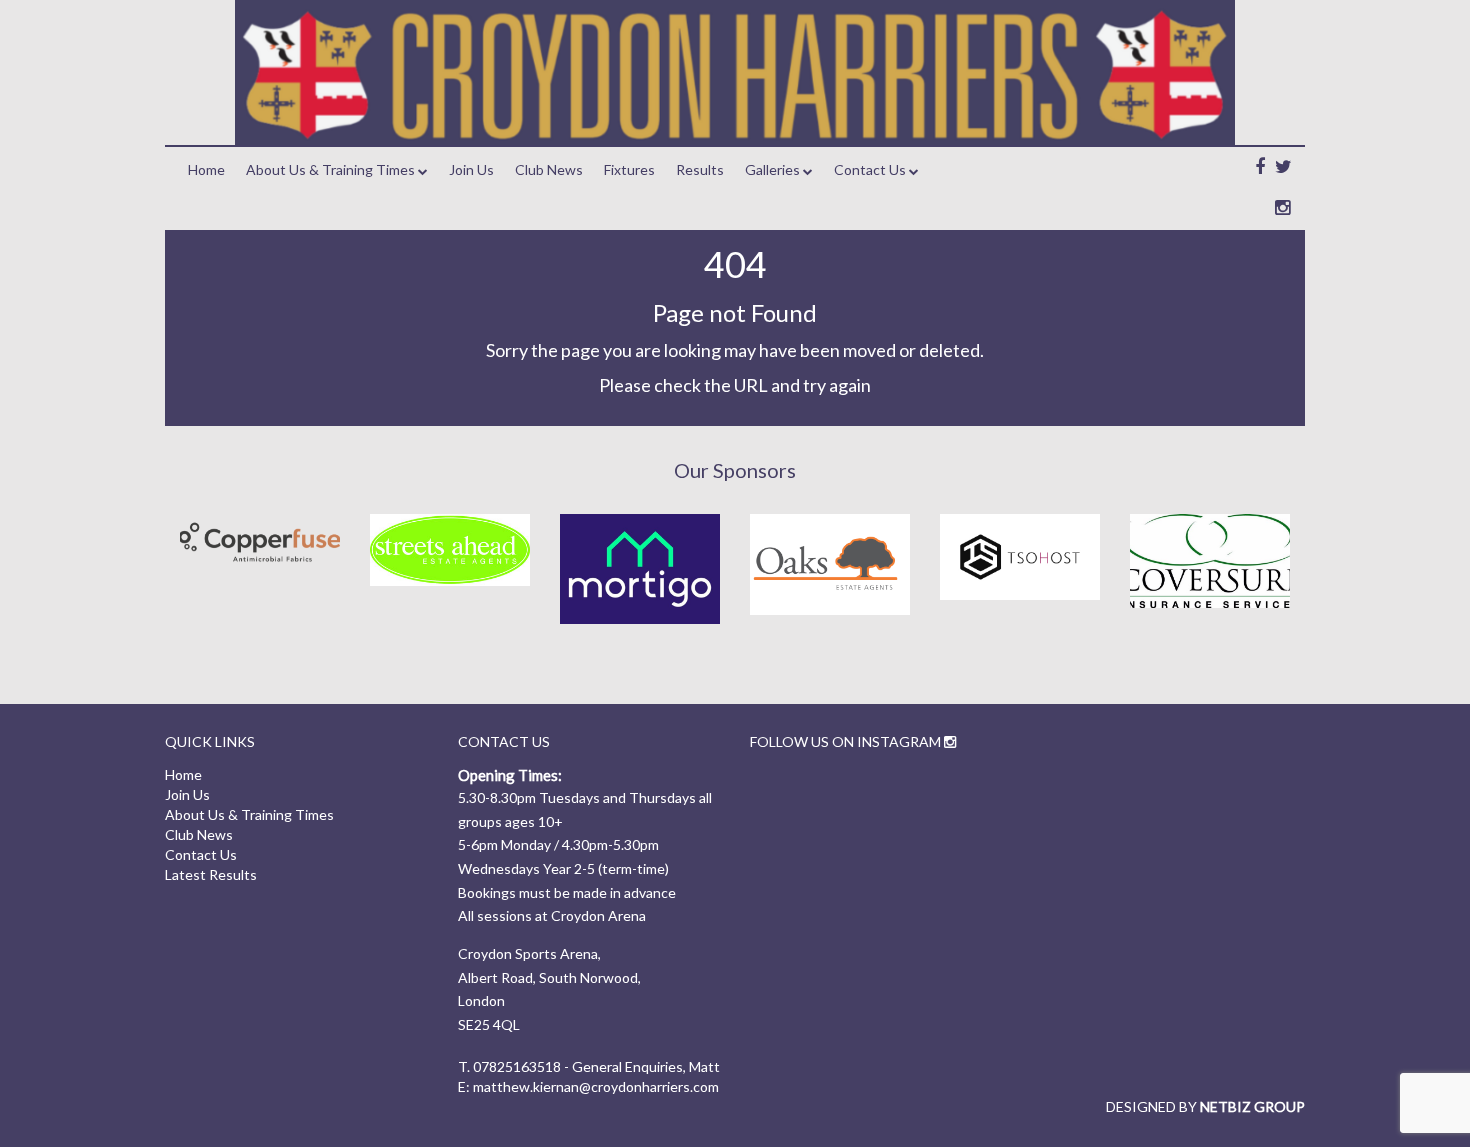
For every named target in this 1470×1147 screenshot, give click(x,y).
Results (700, 169)
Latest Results (211, 874)
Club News (549, 169)
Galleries (772, 169)
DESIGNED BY (1205, 1106)
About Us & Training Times (330, 169)
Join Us (471, 169)
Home (206, 169)
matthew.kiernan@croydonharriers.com (596, 1086)
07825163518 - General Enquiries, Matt (596, 1066)
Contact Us (870, 169)
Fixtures (629, 169)
